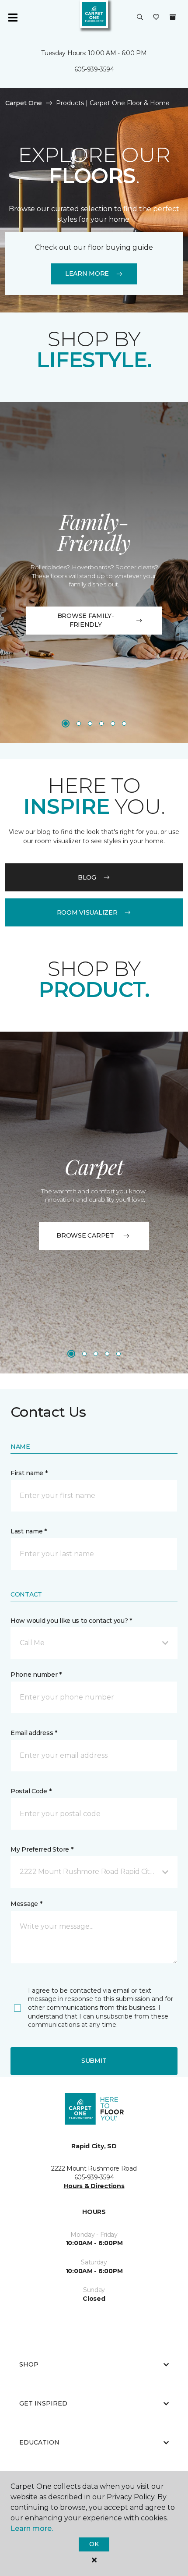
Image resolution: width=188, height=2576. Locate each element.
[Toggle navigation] (13, 18)
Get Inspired (43, 2403)
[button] (140, 18)
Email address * (34, 1733)
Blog (87, 877)
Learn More (87, 273)
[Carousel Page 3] (90, 724)
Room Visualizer (87, 912)
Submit (94, 2061)
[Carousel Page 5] (113, 724)
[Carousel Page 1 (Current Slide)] (66, 724)
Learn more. (32, 2528)
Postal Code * (31, 1791)
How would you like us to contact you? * (71, 1621)
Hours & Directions (94, 2186)
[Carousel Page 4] (101, 724)
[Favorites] (156, 18)
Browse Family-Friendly (86, 620)
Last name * (29, 1531)
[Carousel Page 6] (124, 724)
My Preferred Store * (42, 1849)
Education (39, 2442)
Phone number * (36, 1675)
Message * (26, 1904)
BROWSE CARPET (85, 1235)
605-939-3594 (94, 69)
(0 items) (173, 17)
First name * (29, 1473)
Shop (29, 2364)
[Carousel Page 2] (79, 724)
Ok (94, 2544)
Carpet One (24, 103)
